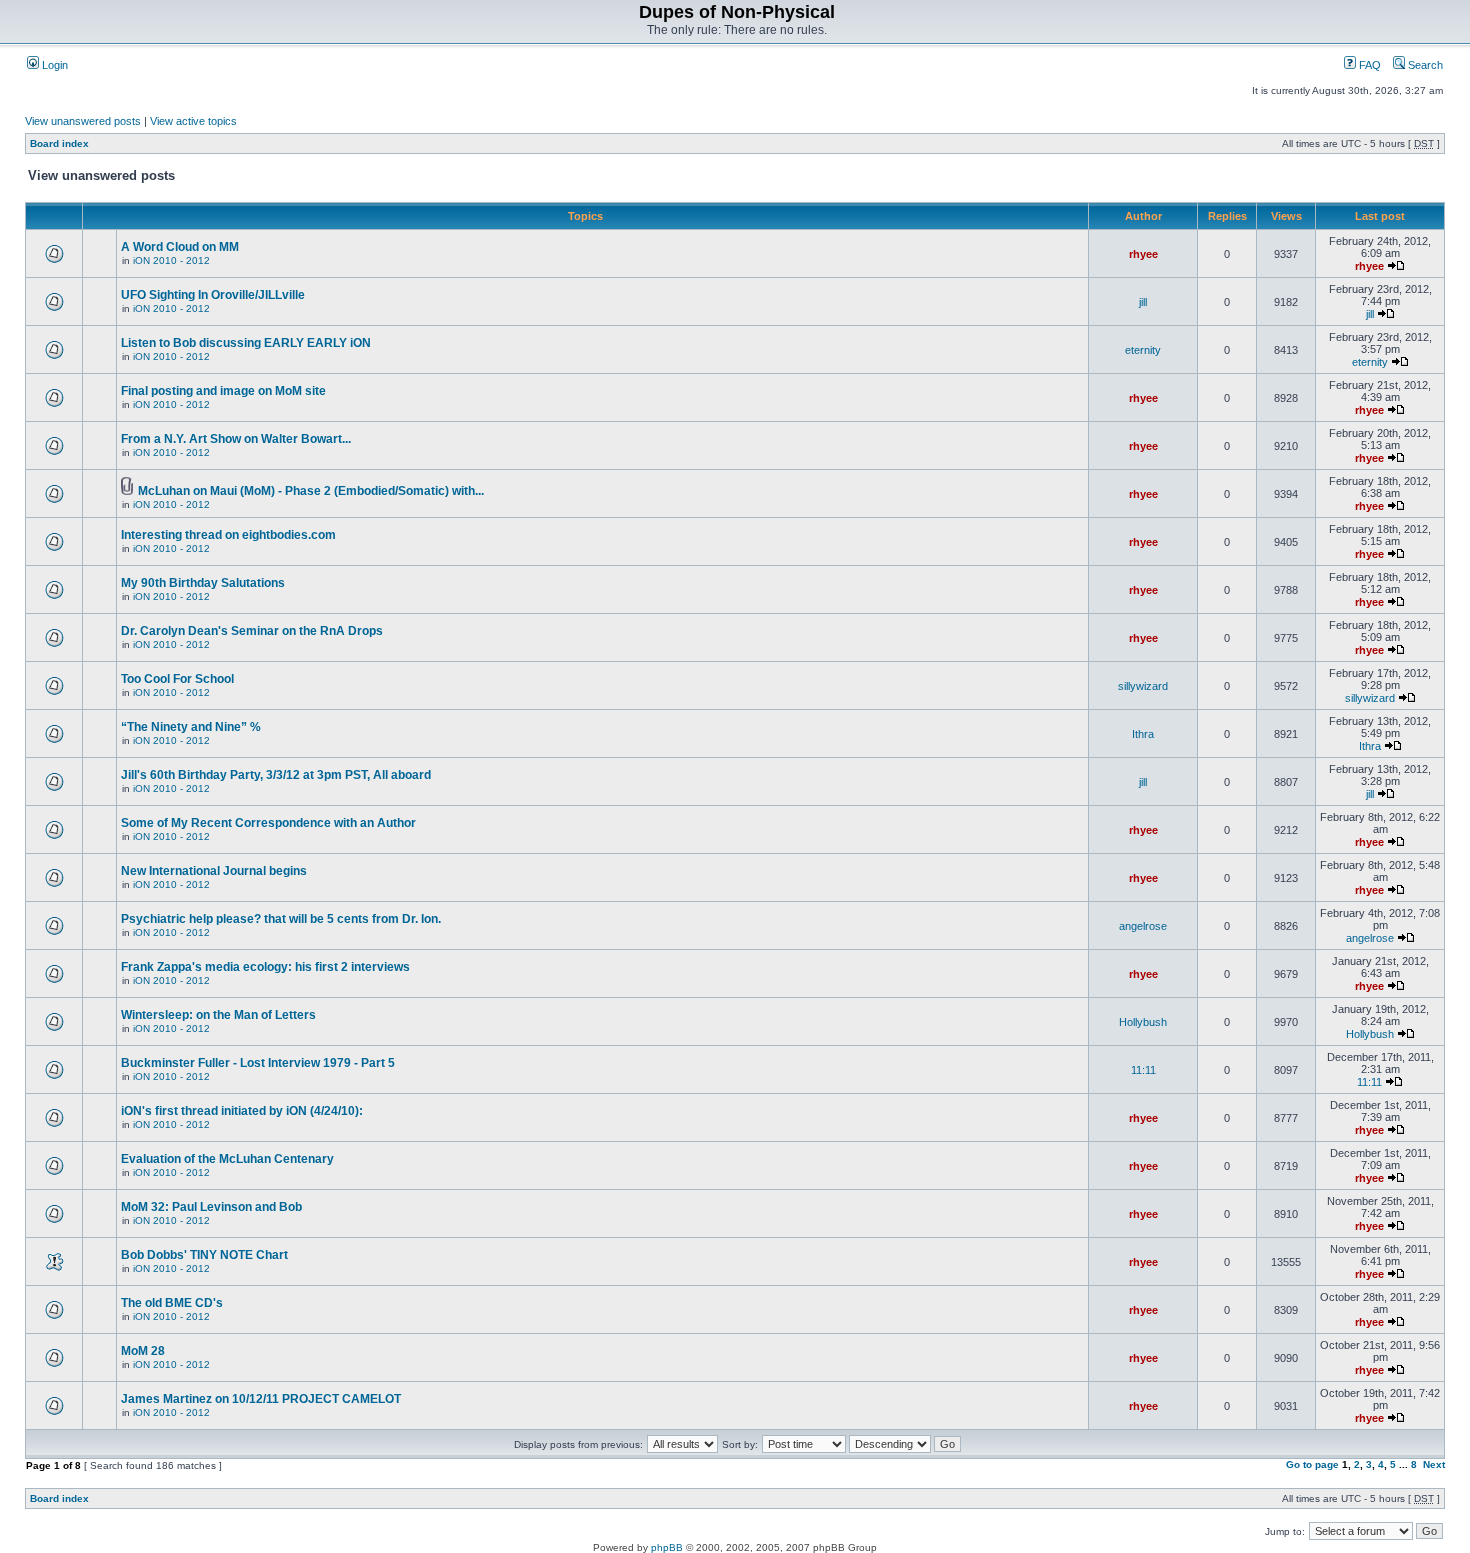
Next (1434, 1464)
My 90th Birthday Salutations (203, 583)
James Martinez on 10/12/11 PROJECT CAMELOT (261, 1399)
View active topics (193, 121)
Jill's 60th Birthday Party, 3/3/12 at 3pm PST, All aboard (276, 775)
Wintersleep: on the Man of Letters (218, 1015)
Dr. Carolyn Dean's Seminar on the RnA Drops (252, 631)
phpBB (667, 1547)
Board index (59, 143)
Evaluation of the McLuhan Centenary (227, 1159)
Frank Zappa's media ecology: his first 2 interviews (265, 967)
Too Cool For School (177, 679)
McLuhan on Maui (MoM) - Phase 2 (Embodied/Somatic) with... (311, 491)
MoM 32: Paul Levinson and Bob (211, 1207)
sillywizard (1143, 686)
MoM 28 (143, 1351)
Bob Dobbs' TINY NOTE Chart (204, 1255)
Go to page (1312, 1464)
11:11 (1143, 1070)
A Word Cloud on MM (180, 247)
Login (53, 65)
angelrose (1143, 926)
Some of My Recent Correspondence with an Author (268, 823)
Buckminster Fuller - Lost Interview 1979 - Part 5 (258, 1063)
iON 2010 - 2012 (171, 260)
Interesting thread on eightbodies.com (228, 535)
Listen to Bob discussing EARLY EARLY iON (246, 343)
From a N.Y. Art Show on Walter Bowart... (236, 439)
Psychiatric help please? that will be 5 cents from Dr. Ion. (281, 919)
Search (1424, 65)
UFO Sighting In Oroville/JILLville (213, 295)
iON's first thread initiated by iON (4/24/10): (242, 1111)
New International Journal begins (214, 871)
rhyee (1143, 254)
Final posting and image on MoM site (223, 391)
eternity (1143, 350)
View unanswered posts (83, 121)
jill (1143, 302)
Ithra (1143, 734)
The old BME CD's (172, 1303)
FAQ (1368, 65)
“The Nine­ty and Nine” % (191, 727)
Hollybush (1143, 1022)
